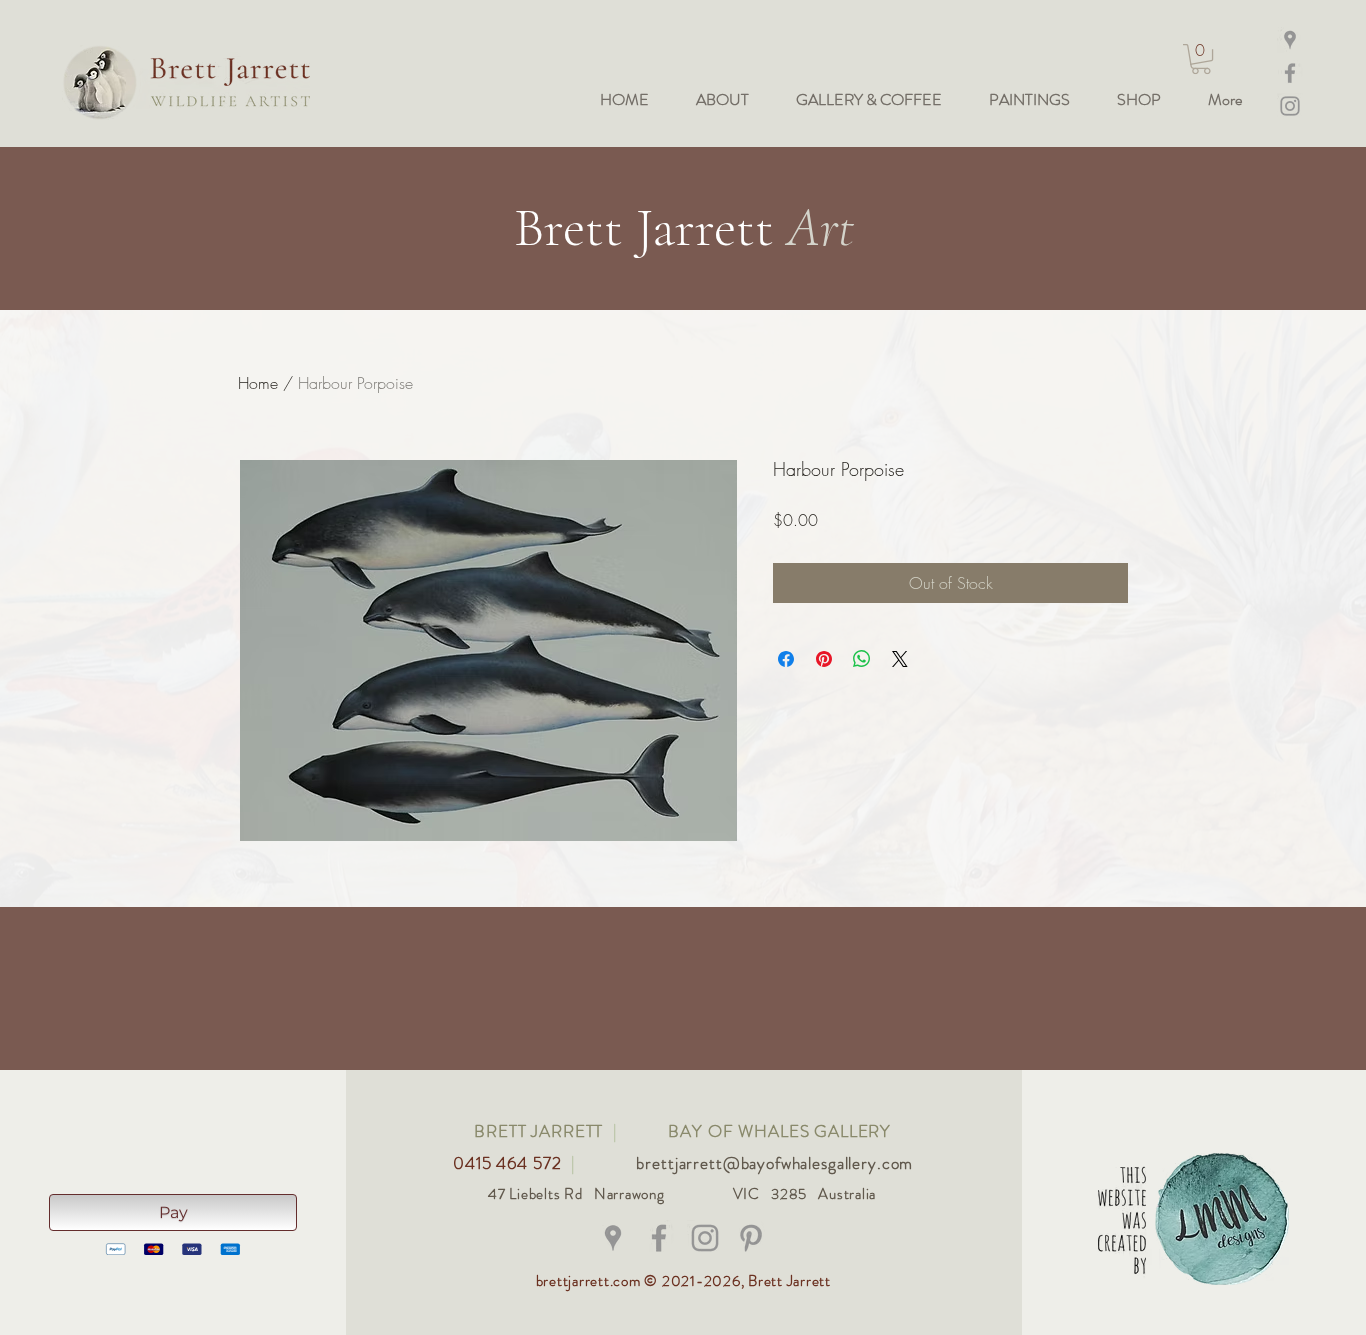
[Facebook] (1290, 73)
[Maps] (1290, 40)
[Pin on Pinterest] (824, 659)
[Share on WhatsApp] (862, 659)
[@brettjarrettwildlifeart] (659, 1238)
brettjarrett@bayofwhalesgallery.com (774, 1163)
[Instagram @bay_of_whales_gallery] (1290, 106)
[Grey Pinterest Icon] (751, 1238)
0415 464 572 (509, 1163)
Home (258, 383)
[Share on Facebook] (786, 659)
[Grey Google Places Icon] (613, 1238)
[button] (1201, 59)
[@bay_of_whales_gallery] (705, 1238)
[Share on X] (900, 659)
